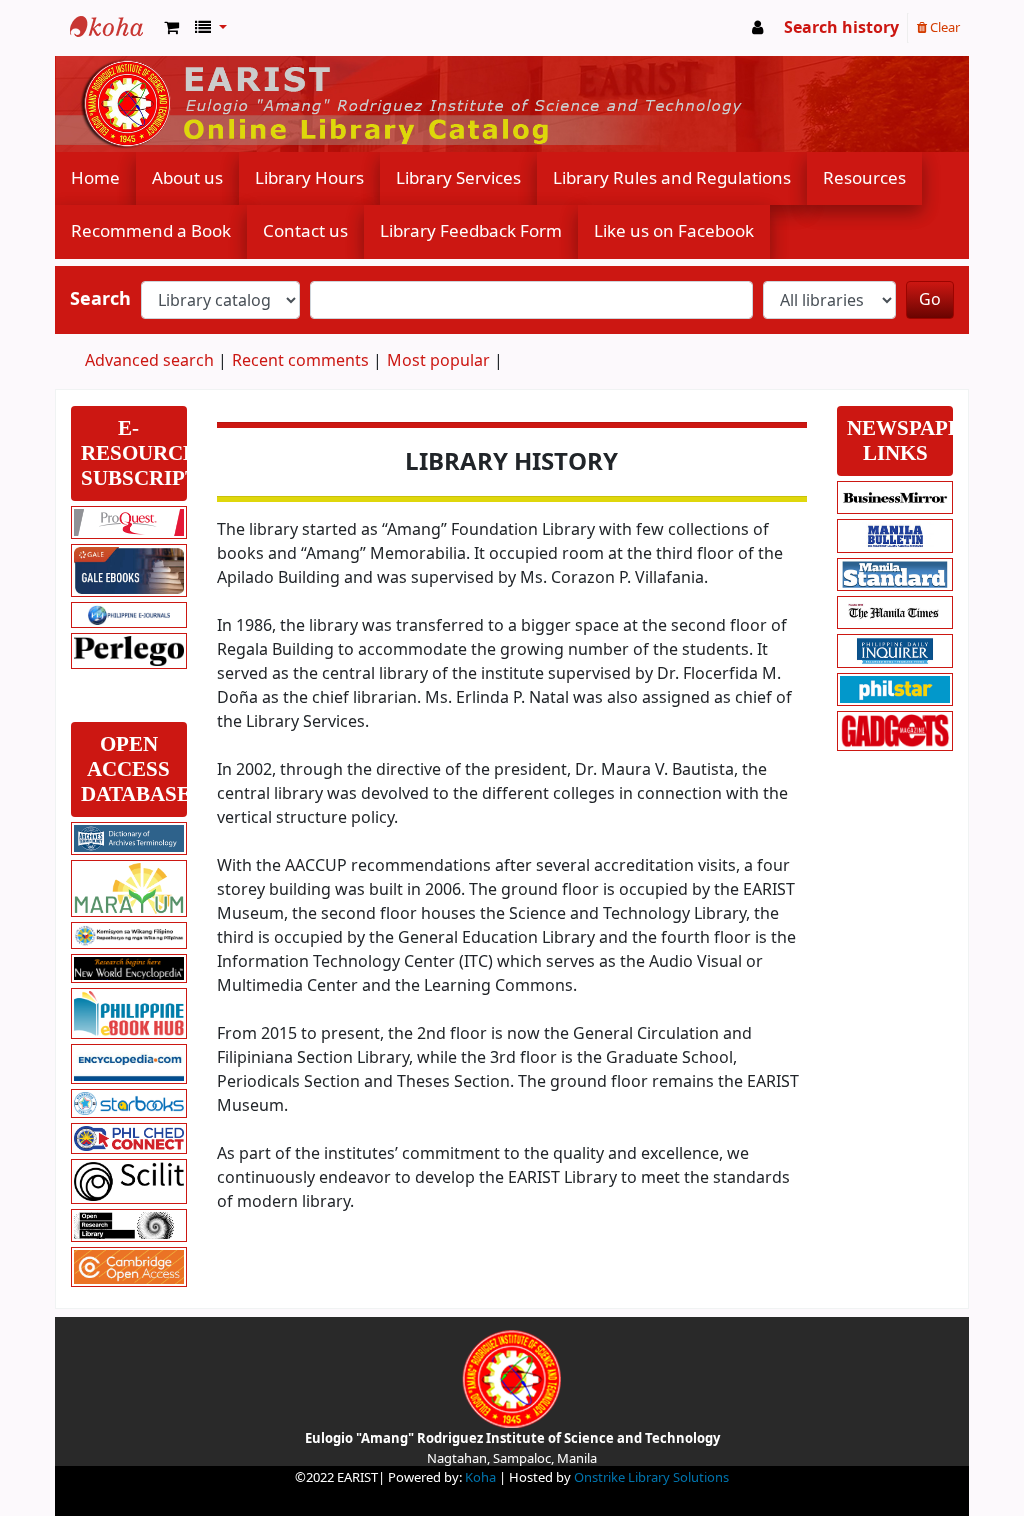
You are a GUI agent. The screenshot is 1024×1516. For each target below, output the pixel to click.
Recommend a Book (151, 231)
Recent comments (300, 361)
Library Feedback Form (471, 231)
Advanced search (149, 361)
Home (95, 178)
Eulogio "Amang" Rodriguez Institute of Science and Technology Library (106, 28)
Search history (841, 28)
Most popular (438, 361)
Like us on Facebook (674, 231)
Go (930, 300)
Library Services (458, 178)
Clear (943, 27)
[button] (171, 28)
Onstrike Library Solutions (651, 1477)
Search (100, 299)
